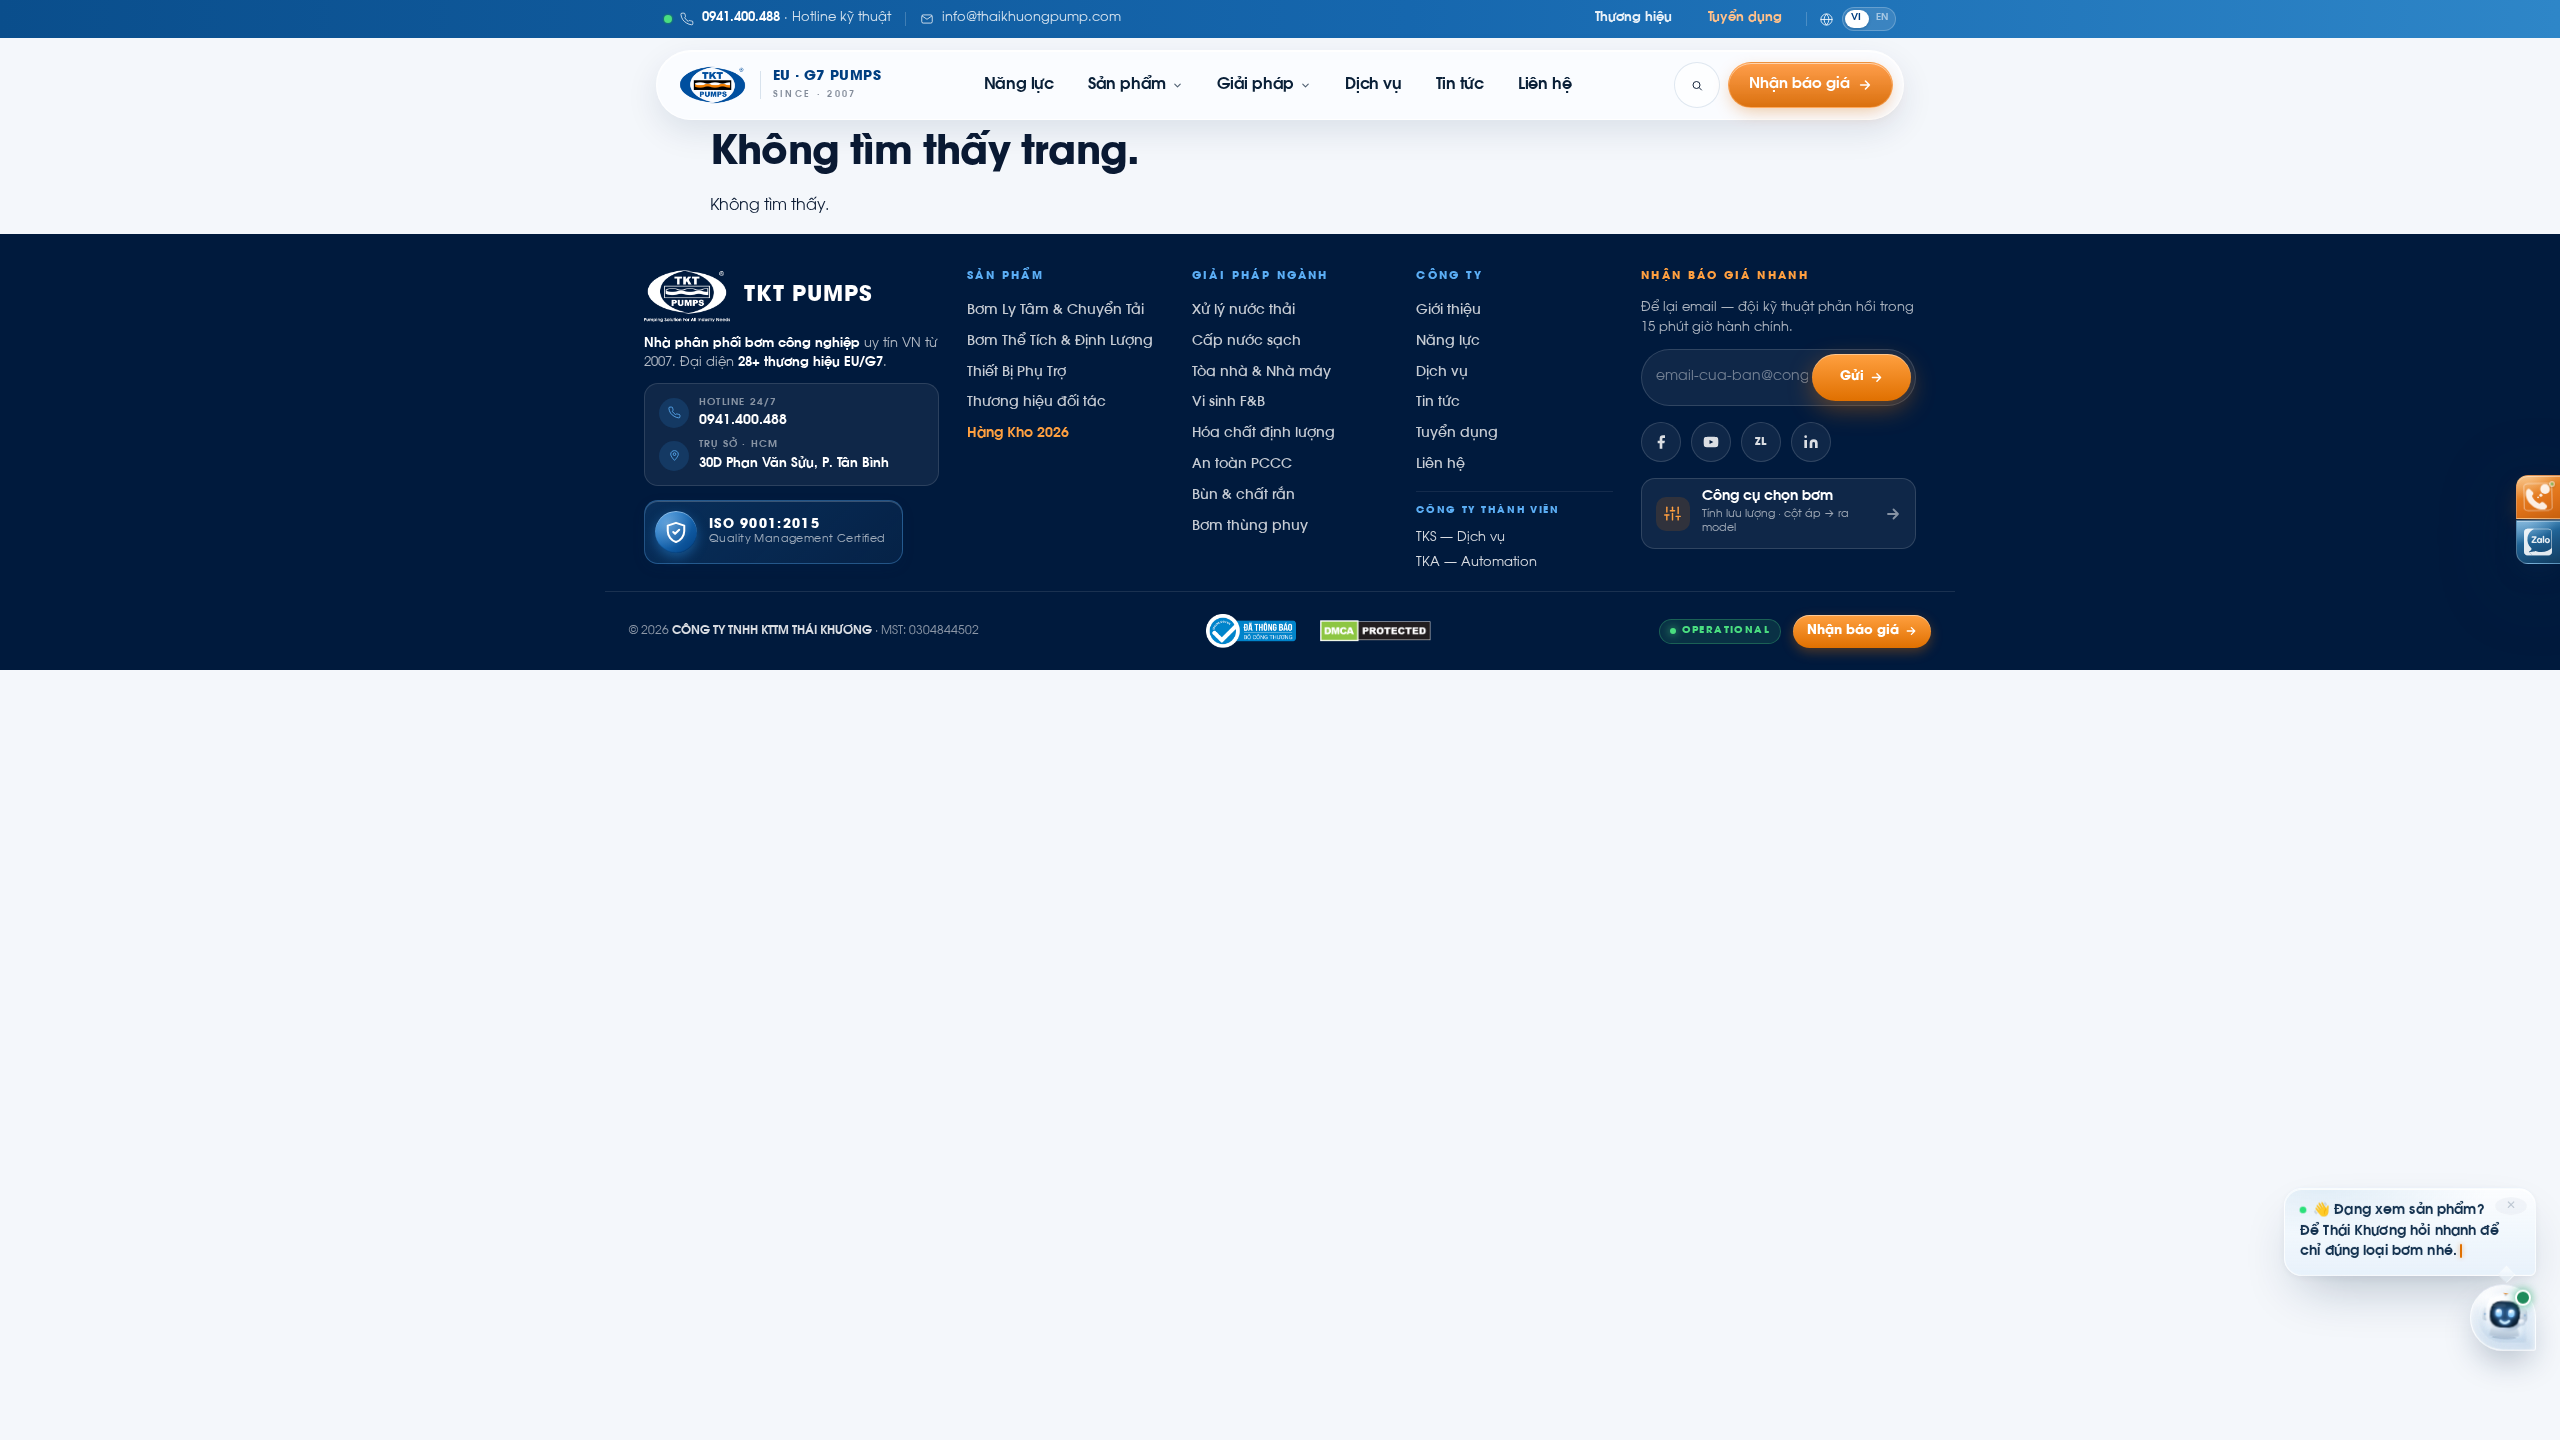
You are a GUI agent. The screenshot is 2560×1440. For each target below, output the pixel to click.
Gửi (1852, 377)
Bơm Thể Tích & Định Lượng (1060, 342)
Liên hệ (1544, 85)
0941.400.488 (743, 421)
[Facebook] (1661, 442)
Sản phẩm (1127, 85)
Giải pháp (1255, 85)
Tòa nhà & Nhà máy (1261, 373)
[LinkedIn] (1811, 442)
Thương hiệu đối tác (1036, 403)
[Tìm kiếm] (1697, 85)
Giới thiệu (1448, 311)
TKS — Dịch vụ (1460, 538)
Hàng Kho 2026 (1018, 434)
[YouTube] (1711, 442)
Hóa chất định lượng (1263, 434)
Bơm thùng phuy (1250, 527)
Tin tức (1460, 85)
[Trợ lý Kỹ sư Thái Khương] (2503, 1319)
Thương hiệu (1633, 18)
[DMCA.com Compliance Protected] (1375, 631)
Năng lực (1019, 85)
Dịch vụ (1373, 85)
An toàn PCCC (1242, 465)
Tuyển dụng (1745, 18)
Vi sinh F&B (1228, 403)
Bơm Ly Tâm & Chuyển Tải (1055, 311)
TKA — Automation (1476, 563)
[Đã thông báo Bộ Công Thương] (1251, 631)
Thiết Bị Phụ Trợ (1016, 373)
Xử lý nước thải (1243, 311)
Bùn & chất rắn (1243, 496)
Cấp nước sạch (1246, 342)
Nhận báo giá (1853, 631)
